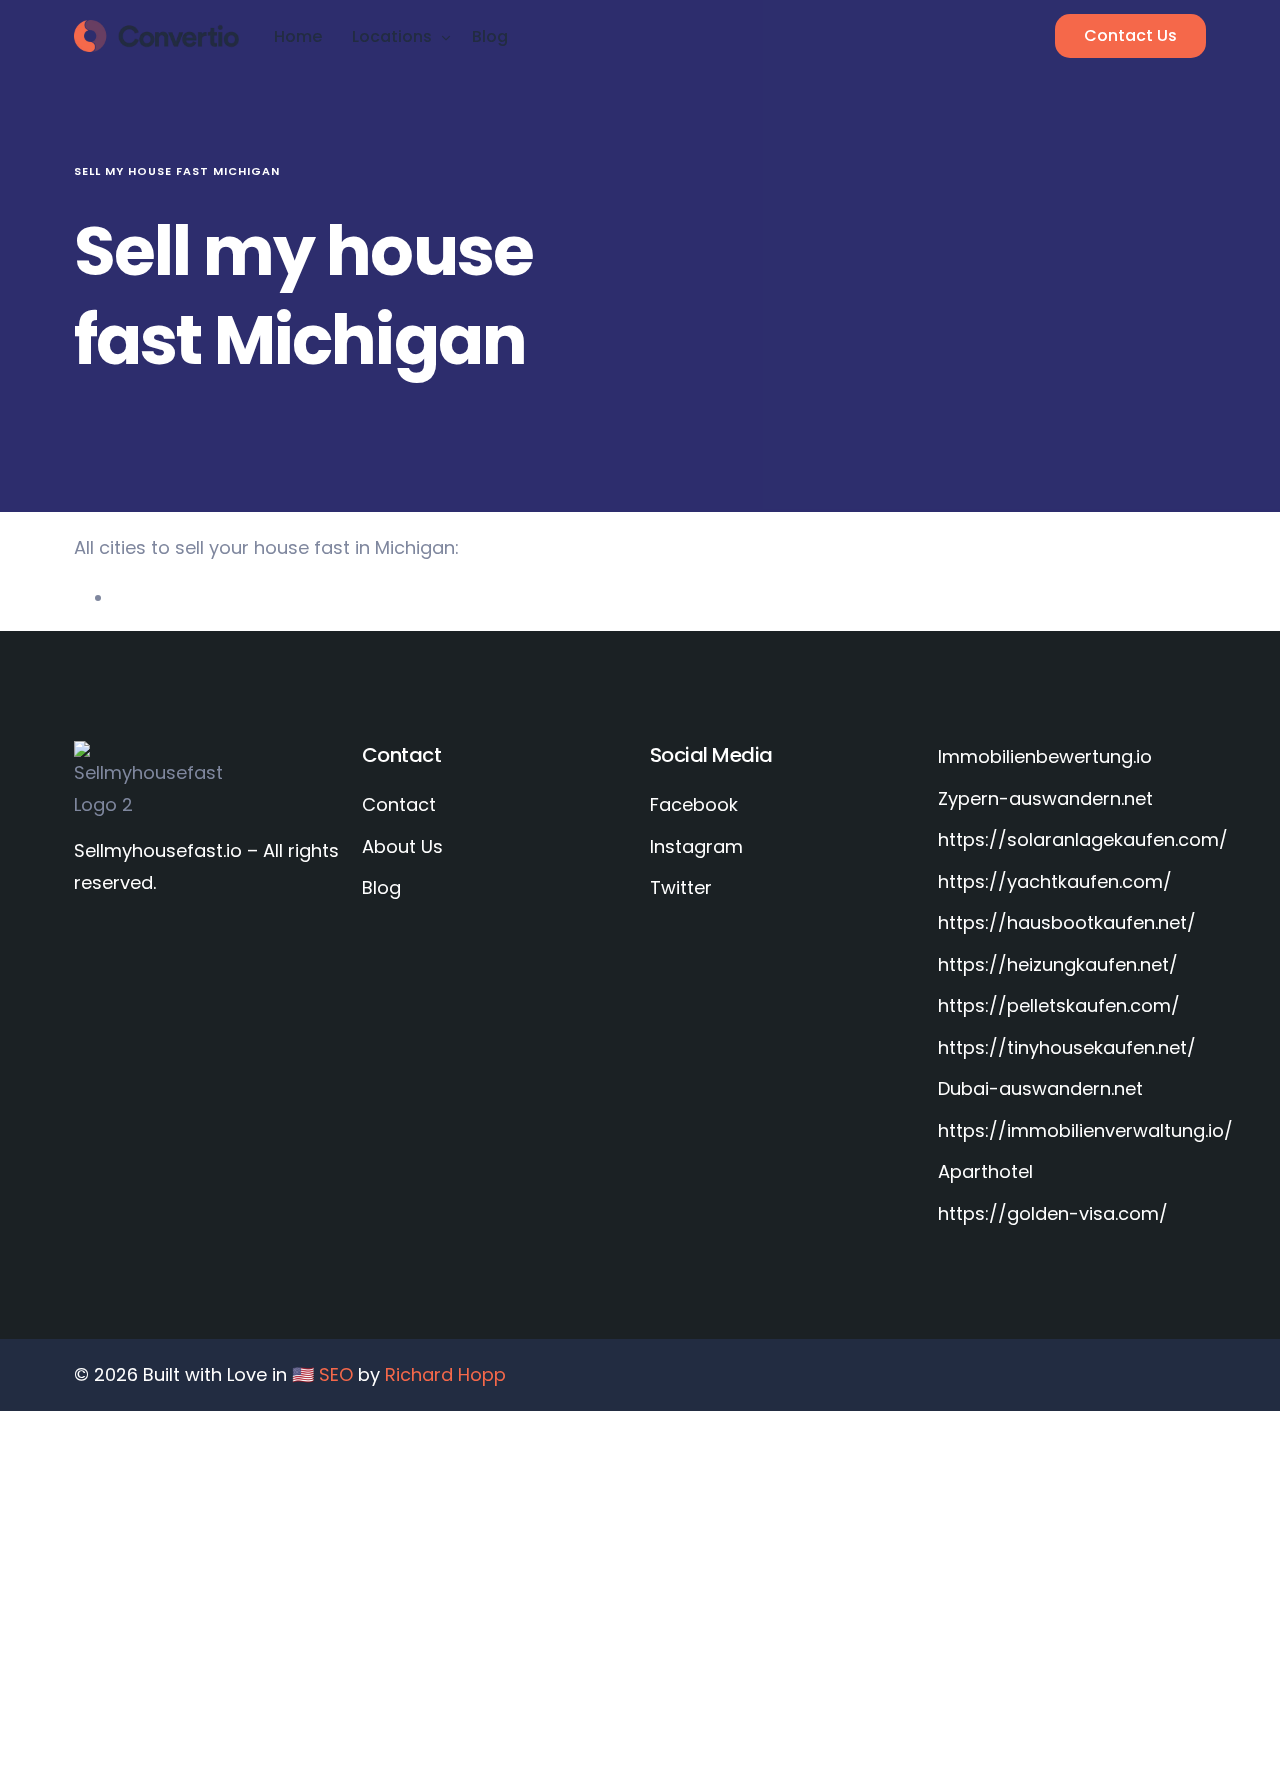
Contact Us (1130, 35)
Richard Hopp (445, 1374)
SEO (336, 1374)
